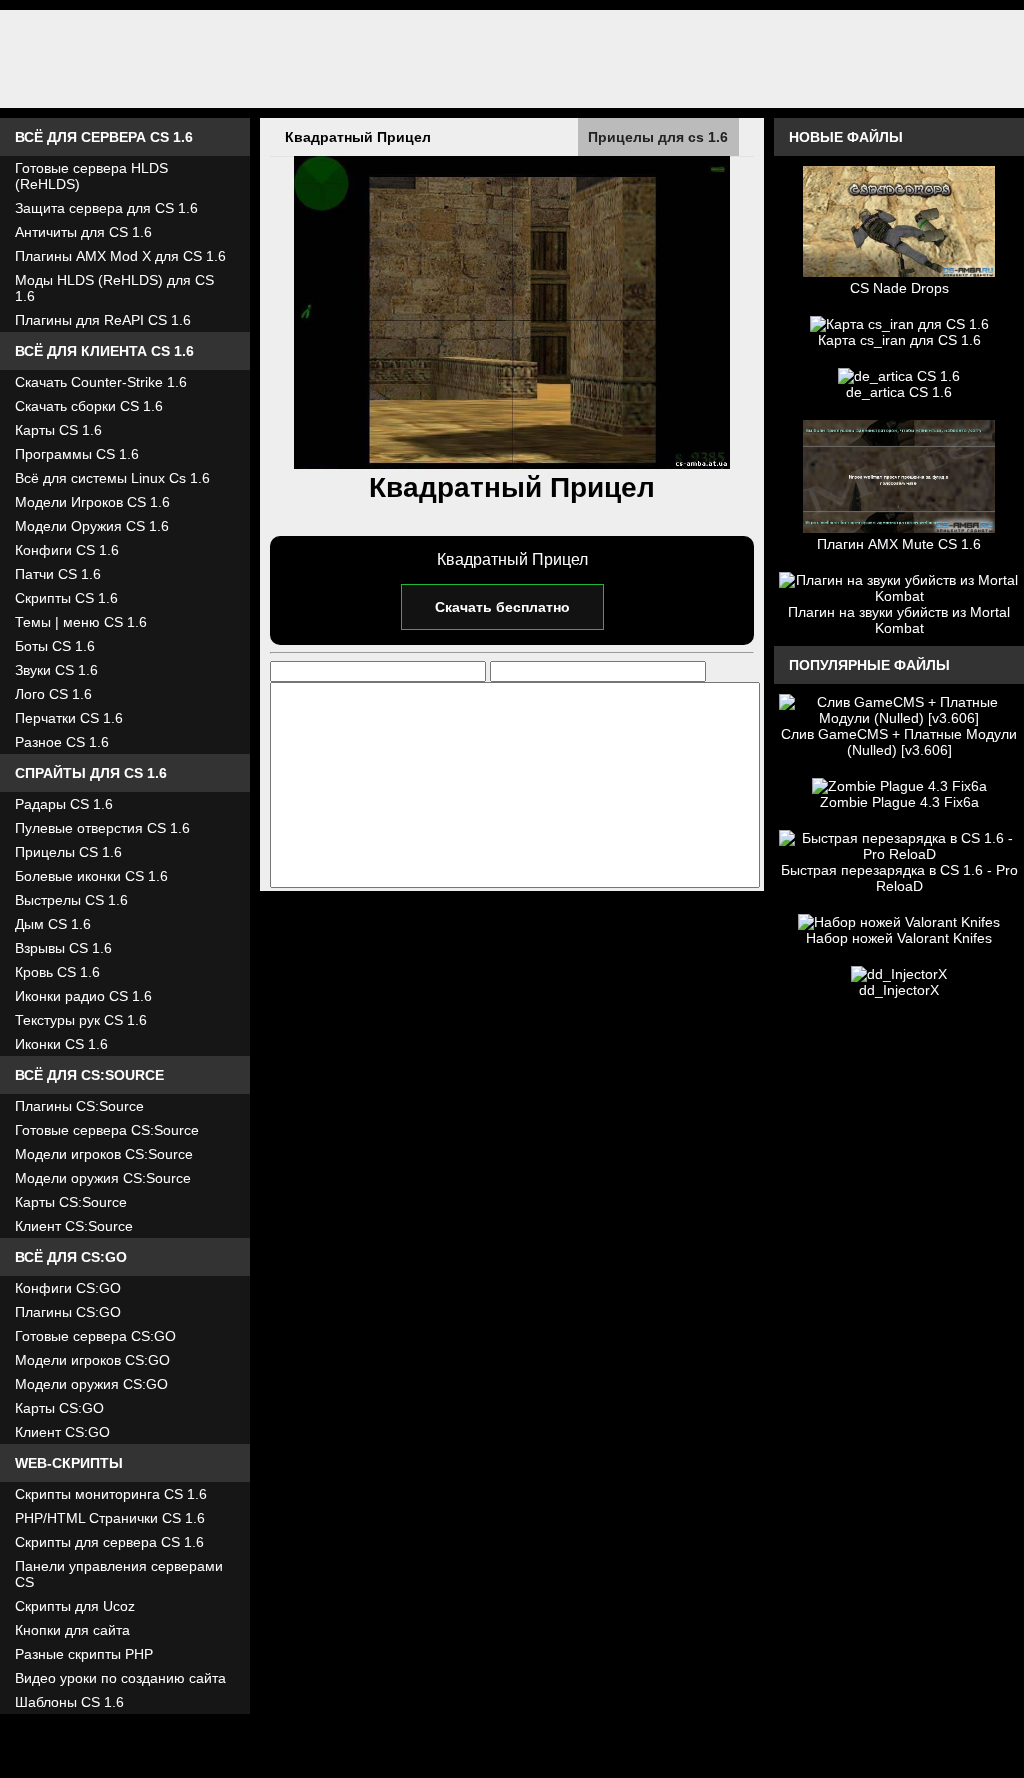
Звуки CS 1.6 (56, 670)
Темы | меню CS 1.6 (81, 622)
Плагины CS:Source (79, 1106)
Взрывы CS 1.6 (63, 948)
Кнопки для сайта (72, 1630)
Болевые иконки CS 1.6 (91, 876)
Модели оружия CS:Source (103, 1178)
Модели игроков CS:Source (104, 1154)
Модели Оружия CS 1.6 (92, 526)
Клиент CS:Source (74, 1226)
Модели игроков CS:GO (92, 1360)
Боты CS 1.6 (55, 646)
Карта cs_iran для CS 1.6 (899, 340)
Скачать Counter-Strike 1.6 (101, 382)
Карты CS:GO (59, 1408)
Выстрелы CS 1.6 (71, 900)
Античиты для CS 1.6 (83, 232)
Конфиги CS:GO (68, 1288)
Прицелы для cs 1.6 (658, 137)
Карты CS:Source (71, 1202)
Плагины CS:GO (68, 1312)
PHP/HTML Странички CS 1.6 (110, 1518)
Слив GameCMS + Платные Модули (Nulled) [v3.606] (899, 742)
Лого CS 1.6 (53, 694)
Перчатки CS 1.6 (69, 718)
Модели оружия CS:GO (91, 1384)
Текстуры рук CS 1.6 (81, 1020)
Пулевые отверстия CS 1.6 (102, 828)
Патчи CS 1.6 (58, 574)
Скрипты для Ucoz (75, 1606)
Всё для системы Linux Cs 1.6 (112, 478)
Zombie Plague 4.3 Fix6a (899, 802)
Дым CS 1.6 (53, 924)
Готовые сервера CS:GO (95, 1336)
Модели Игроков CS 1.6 (92, 502)
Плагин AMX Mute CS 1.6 (899, 544)
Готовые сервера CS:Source (107, 1130)
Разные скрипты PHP (84, 1654)
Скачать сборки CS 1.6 (89, 406)
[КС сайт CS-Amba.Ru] (512, 59)
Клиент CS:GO (62, 1432)
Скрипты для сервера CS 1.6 (109, 1542)
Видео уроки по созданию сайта (120, 1678)
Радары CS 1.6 (64, 804)
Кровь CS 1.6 (57, 972)
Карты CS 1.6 (58, 430)
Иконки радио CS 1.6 (83, 996)
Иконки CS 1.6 (61, 1044)
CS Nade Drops (899, 288)
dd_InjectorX (899, 990)
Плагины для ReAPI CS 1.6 (103, 320)
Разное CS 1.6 (62, 742)
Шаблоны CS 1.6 (69, 1702)
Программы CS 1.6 (77, 454)
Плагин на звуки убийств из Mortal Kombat (899, 620)
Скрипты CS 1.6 (66, 598)
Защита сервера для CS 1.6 (106, 208)
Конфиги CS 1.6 (67, 550)
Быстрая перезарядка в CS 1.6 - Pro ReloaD (899, 878)
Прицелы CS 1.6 (68, 852)
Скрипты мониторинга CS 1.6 (111, 1494)
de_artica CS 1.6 (899, 392)
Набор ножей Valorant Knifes (899, 938)
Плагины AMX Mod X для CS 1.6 (120, 256)
